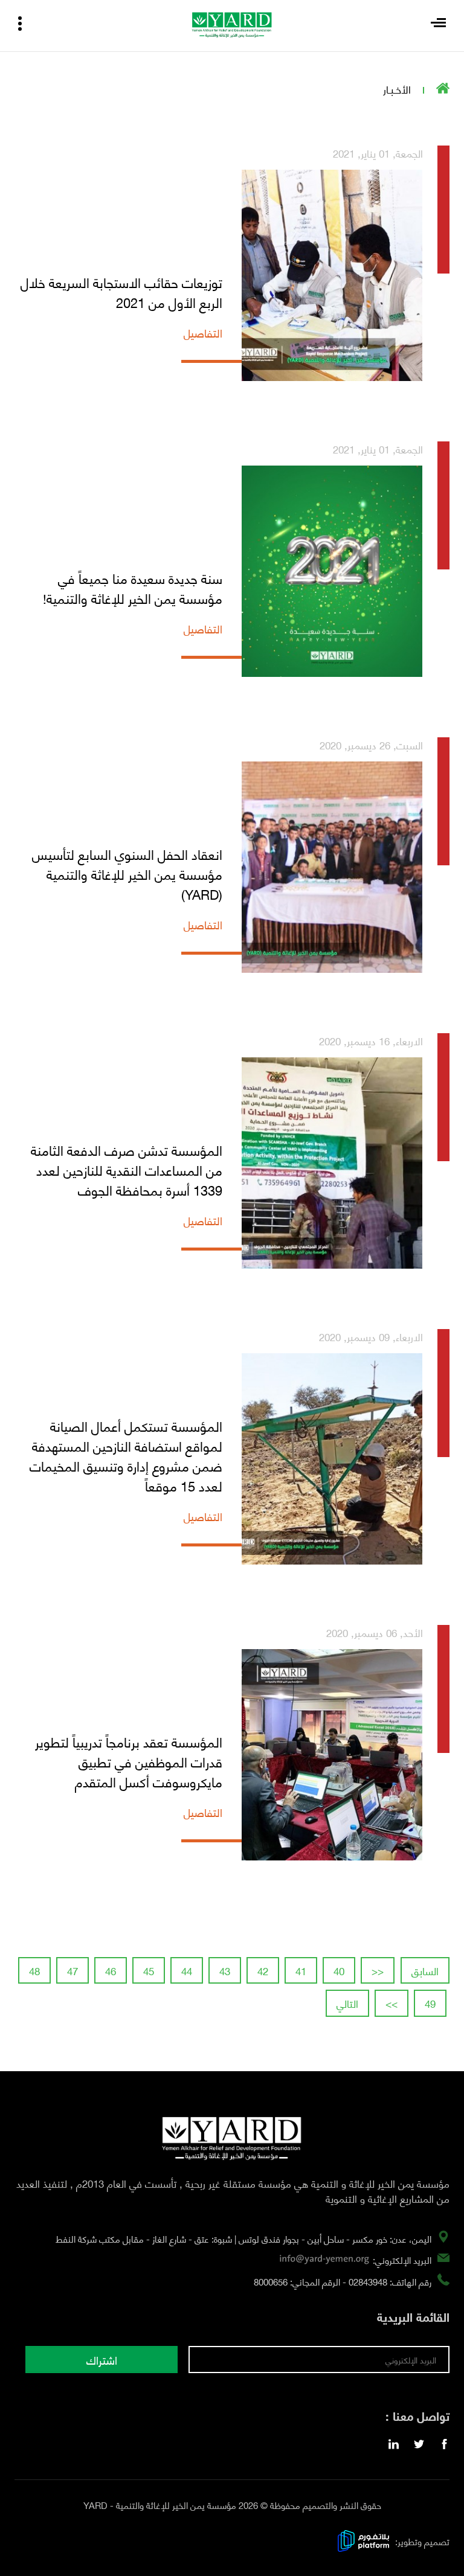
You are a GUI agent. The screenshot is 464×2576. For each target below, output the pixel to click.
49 (430, 2003)
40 (339, 1970)
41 (301, 1970)
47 (72, 1970)
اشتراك (102, 2360)
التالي (347, 2003)
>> (391, 2003)
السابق (425, 1970)
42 (263, 1970)
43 (225, 1970)
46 (111, 1970)
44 (187, 1970)
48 (34, 1970)
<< (378, 1970)
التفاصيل (203, 333)
